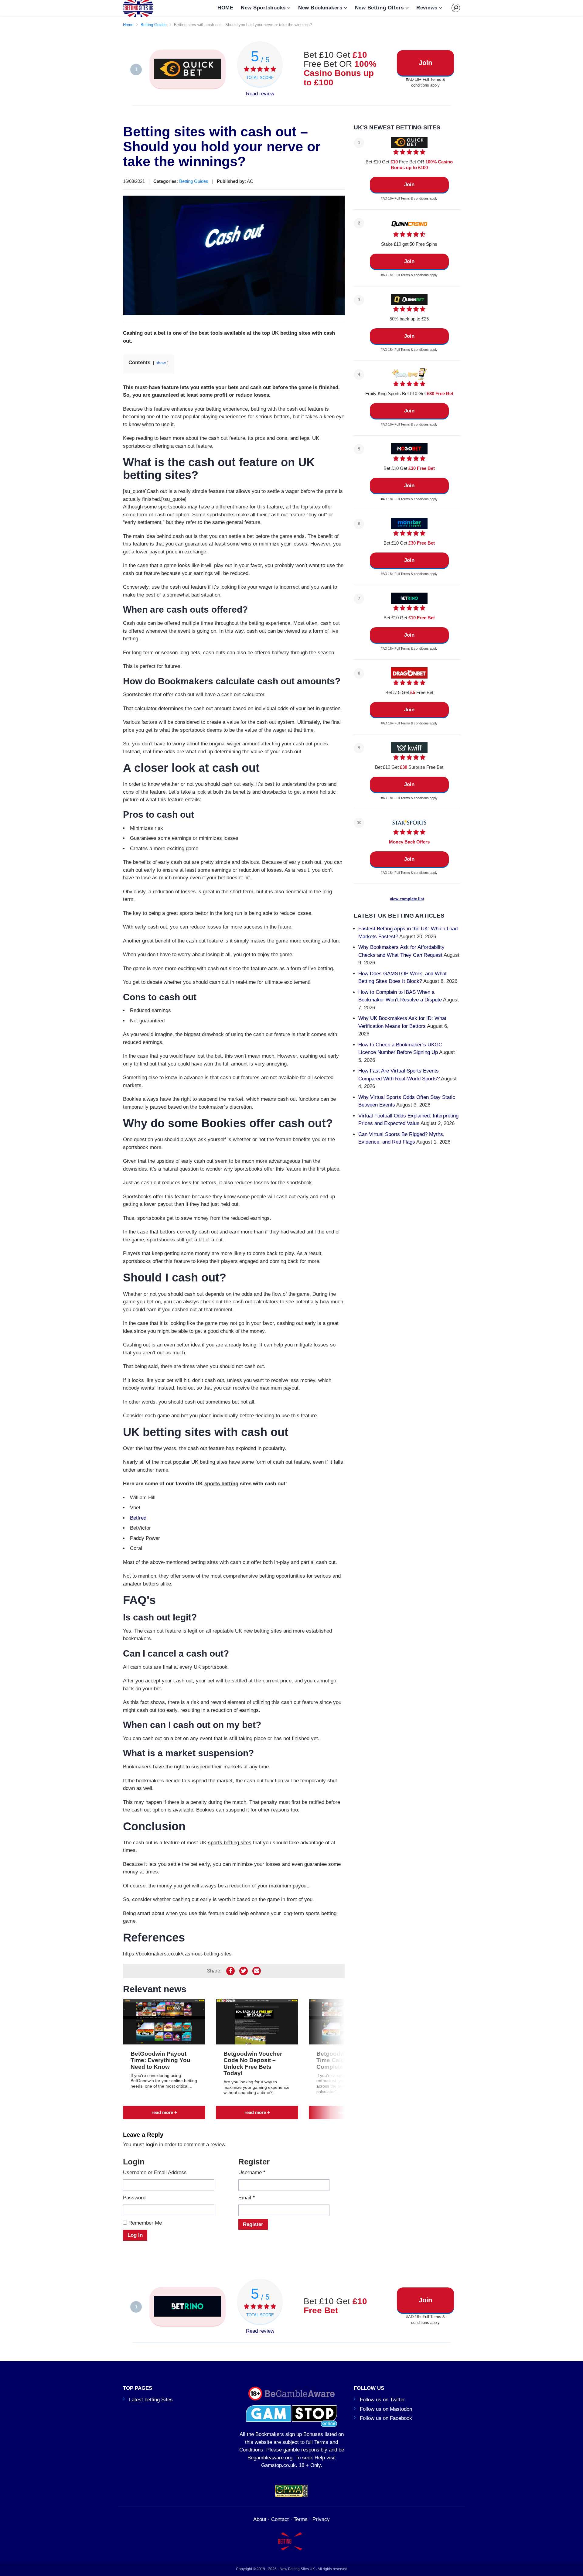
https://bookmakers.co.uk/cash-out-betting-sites (177, 1954)
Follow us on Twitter (382, 2400)
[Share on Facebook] (230, 1971)
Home (128, 25)
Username (252, 2172)
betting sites (214, 1462)
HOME (225, 8)
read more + (164, 2112)
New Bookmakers (320, 8)
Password (134, 2198)
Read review (260, 94)
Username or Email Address (155, 2172)
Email (247, 2198)
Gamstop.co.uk (278, 2465)
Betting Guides (154, 25)
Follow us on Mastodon (386, 2409)
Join (425, 63)
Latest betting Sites (151, 2400)
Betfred (138, 1518)
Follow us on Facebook (386, 2418)
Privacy (321, 2519)
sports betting (221, 1484)
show (161, 363)
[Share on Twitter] (244, 1971)
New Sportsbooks (263, 8)
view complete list (407, 899)
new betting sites (263, 1631)
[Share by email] (257, 1971)
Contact (280, 2519)
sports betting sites (230, 1843)
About (260, 2519)
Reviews (427, 8)
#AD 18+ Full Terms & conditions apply (426, 82)
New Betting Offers (379, 8)
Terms (301, 2519)
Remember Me (144, 2223)
